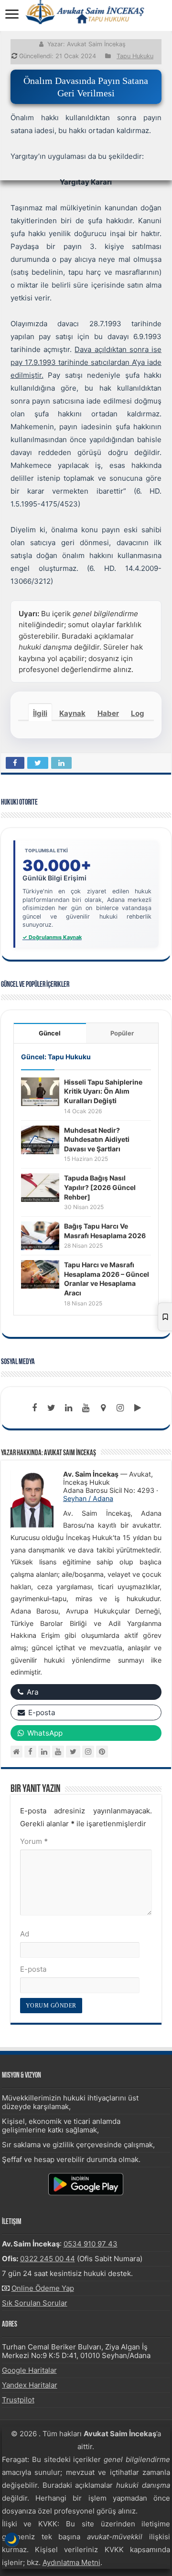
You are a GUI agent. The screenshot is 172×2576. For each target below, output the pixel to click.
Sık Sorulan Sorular (35, 2303)
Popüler (122, 1033)
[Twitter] (52, 1408)
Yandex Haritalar (30, 2385)
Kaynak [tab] (72, 713)
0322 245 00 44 (48, 2259)
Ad (25, 1934)
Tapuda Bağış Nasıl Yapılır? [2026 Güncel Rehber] (100, 1187)
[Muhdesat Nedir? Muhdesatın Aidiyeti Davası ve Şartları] (40, 1139)
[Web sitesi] (16, 1752)
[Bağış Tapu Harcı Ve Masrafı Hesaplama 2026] (40, 1235)
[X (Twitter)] (73, 1752)
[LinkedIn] (69, 1408)
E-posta (33, 1969)
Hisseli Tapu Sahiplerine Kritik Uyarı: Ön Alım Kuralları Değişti (103, 1091)
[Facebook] (34, 1408)
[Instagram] (88, 1752)
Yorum (34, 1841)
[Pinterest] (102, 1752)
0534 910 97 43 (91, 2244)
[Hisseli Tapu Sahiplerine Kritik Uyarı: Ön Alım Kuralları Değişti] (40, 1091)
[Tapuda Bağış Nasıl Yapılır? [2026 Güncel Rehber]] (40, 1187)
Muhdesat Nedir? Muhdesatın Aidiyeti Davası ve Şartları (97, 1139)
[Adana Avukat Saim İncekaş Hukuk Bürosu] (86, 12)
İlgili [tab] (40, 713)
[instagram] (120, 1408)
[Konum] (103, 1408)
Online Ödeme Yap (43, 2288)
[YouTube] (58, 1752)
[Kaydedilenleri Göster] (165, 1317)
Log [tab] (138, 713)
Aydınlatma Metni (71, 2562)
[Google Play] (138, 1408)
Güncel (50, 1033)
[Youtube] (86, 1408)
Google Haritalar (29, 2370)
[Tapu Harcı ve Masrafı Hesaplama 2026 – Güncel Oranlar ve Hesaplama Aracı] (40, 1274)
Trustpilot (18, 2400)
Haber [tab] (108, 713)
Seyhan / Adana (88, 1498)
